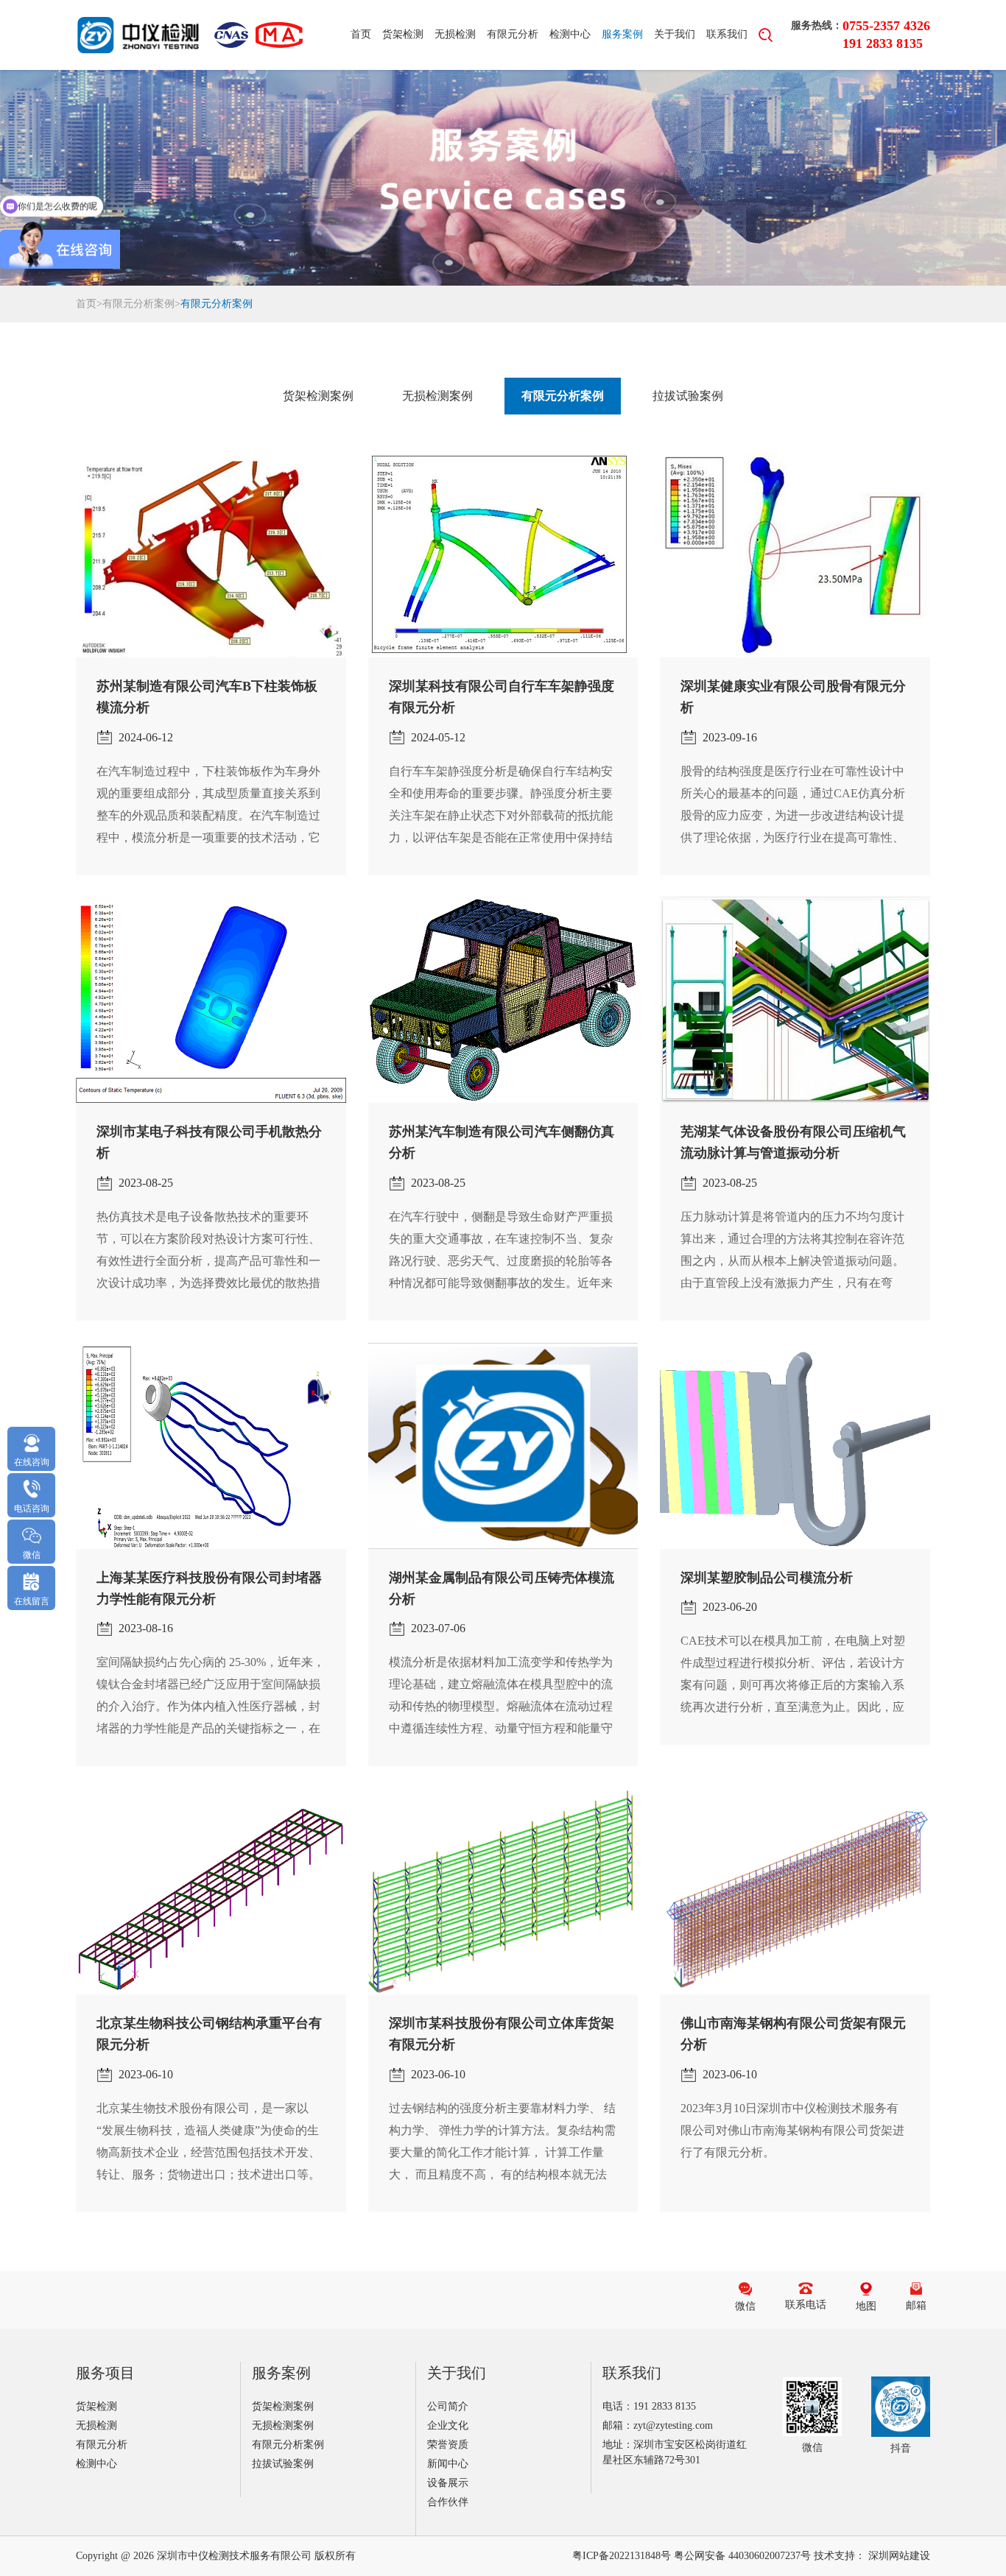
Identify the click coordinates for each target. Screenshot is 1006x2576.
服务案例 (622, 34)
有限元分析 (513, 34)
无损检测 (455, 34)
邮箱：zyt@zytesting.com (658, 2425)
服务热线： (817, 25)
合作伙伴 (448, 2502)
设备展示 (448, 2483)
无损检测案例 (437, 396)
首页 (361, 34)
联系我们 (727, 34)
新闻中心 (448, 2464)
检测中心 (570, 34)
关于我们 (675, 34)
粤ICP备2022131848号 (622, 2556)
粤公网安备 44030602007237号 (742, 2556)
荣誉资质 (448, 2445)
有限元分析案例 (138, 304)
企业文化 (448, 2425)
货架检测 (403, 34)
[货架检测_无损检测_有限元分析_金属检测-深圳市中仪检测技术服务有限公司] (138, 35)
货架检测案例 (318, 396)
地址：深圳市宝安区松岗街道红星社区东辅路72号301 (675, 2452)
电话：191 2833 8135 (649, 2406)
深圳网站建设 (899, 2556)
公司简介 (448, 2406)
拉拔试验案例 (688, 396)
